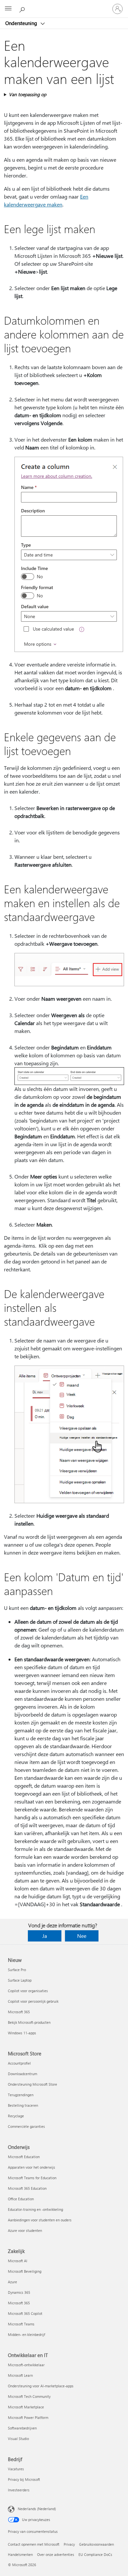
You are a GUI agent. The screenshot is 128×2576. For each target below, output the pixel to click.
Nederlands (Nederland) (37, 2509)
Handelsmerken (20, 2554)
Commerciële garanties (26, 2126)
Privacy (69, 2544)
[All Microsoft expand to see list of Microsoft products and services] (8, 9)
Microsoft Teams (21, 2324)
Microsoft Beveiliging (25, 2271)
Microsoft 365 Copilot (25, 2313)
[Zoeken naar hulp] (23, 9)
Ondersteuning (22, 23)
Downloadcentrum (22, 2074)
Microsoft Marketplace (26, 2407)
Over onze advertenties (56, 2554)
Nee (82, 1936)
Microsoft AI (18, 2261)
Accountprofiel (19, 2063)
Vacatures (16, 2469)
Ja (45, 1936)
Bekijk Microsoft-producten (29, 2022)
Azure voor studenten (25, 2230)
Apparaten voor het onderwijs (32, 2167)
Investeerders (19, 2490)
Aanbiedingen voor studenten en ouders (40, 2220)
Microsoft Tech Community (29, 2396)
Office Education (21, 2199)
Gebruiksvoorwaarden (96, 2544)
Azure (12, 2282)
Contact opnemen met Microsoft (34, 2544)
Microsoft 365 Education (27, 2188)
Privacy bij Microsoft (24, 2479)
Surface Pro (17, 1970)
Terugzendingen (21, 2095)
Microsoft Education (24, 2157)
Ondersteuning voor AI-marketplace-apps (41, 2386)
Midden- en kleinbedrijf (26, 2334)
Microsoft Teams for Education (32, 2178)
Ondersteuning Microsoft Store (32, 2084)
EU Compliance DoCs (95, 2554)
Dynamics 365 (19, 2292)
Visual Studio (18, 2439)
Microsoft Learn (20, 2375)
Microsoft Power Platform (28, 2417)
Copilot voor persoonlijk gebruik (33, 2001)
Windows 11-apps (22, 2033)
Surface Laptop (20, 1980)
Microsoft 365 (19, 2012)
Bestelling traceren (23, 2105)
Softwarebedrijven (22, 2428)
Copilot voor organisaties (28, 1991)
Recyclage (16, 2116)
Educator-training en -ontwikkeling (35, 2209)
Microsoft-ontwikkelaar (26, 2365)
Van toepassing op (28, 94)
